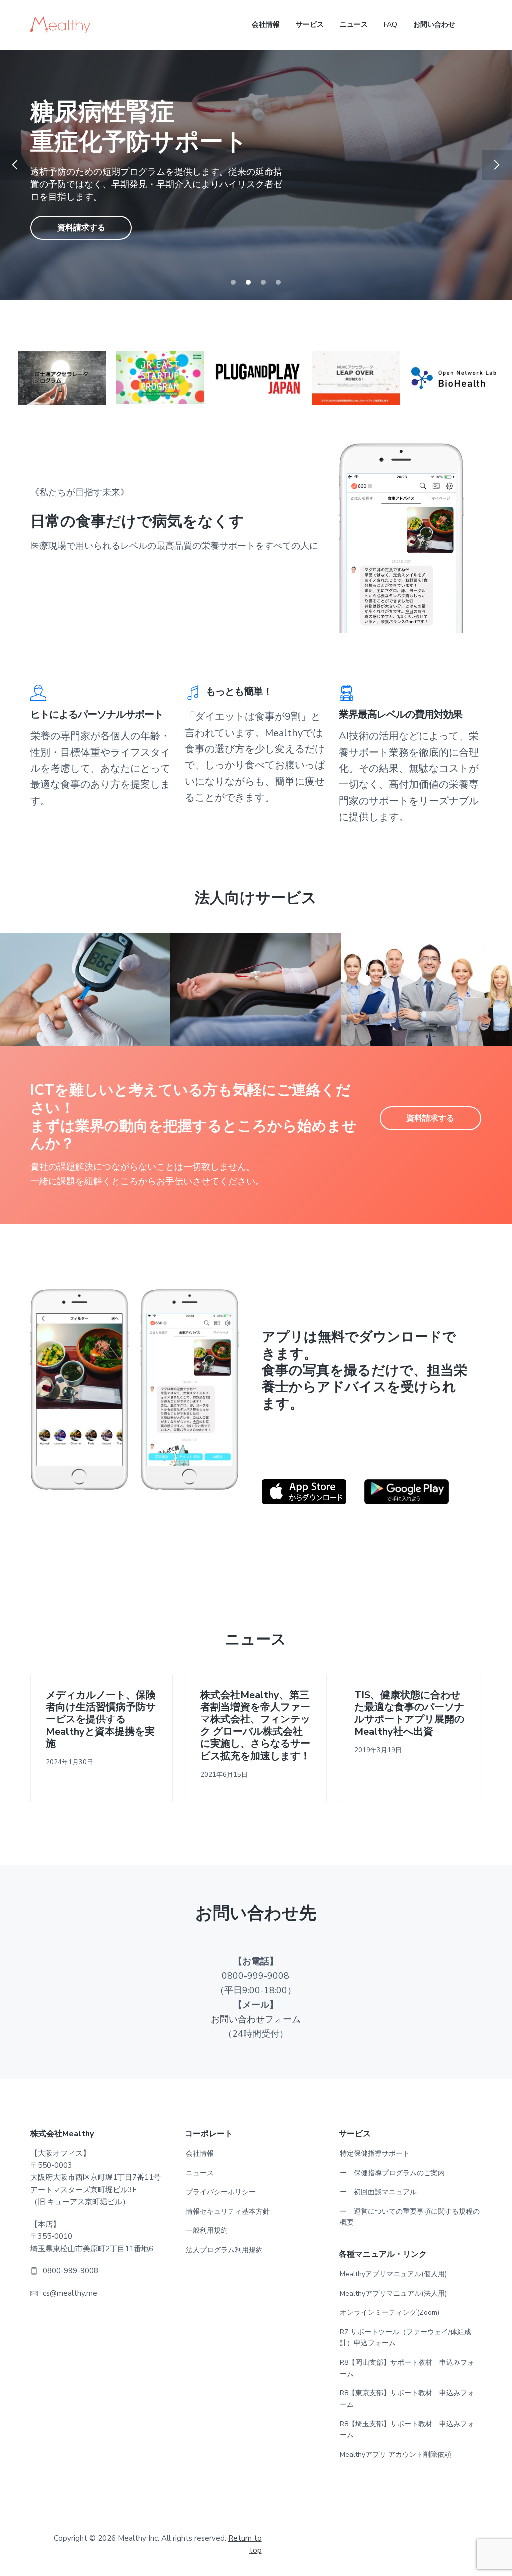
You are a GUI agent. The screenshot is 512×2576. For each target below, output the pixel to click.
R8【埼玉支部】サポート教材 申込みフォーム (407, 2430)
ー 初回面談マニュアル (378, 2192)
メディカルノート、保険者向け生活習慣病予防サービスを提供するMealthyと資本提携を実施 (101, 1720)
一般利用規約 (207, 2230)
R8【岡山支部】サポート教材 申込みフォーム (407, 2368)
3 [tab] (263, 282)
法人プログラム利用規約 (224, 2250)
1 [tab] (233, 282)
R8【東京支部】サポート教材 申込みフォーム (407, 2399)
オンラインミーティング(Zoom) (390, 2312)
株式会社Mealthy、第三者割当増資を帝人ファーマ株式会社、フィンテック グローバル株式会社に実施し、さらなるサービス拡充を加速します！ (255, 1726)
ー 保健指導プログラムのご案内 (392, 2173)
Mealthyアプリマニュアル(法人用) (393, 2293)
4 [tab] (278, 282)
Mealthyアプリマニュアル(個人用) (393, 2274)
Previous (15, 165)
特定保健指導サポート (375, 2153)
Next (497, 165)
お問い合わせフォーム (256, 2019)
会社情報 (200, 2153)
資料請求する (81, 213)
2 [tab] (248, 282)
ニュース (200, 2173)
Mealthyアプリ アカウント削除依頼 (396, 2454)
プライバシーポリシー (221, 2192)
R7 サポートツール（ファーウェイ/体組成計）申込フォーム (406, 2338)
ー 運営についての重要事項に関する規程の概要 (410, 2217)
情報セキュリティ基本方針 (228, 2211)
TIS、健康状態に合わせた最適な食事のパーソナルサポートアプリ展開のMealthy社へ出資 (409, 1714)
